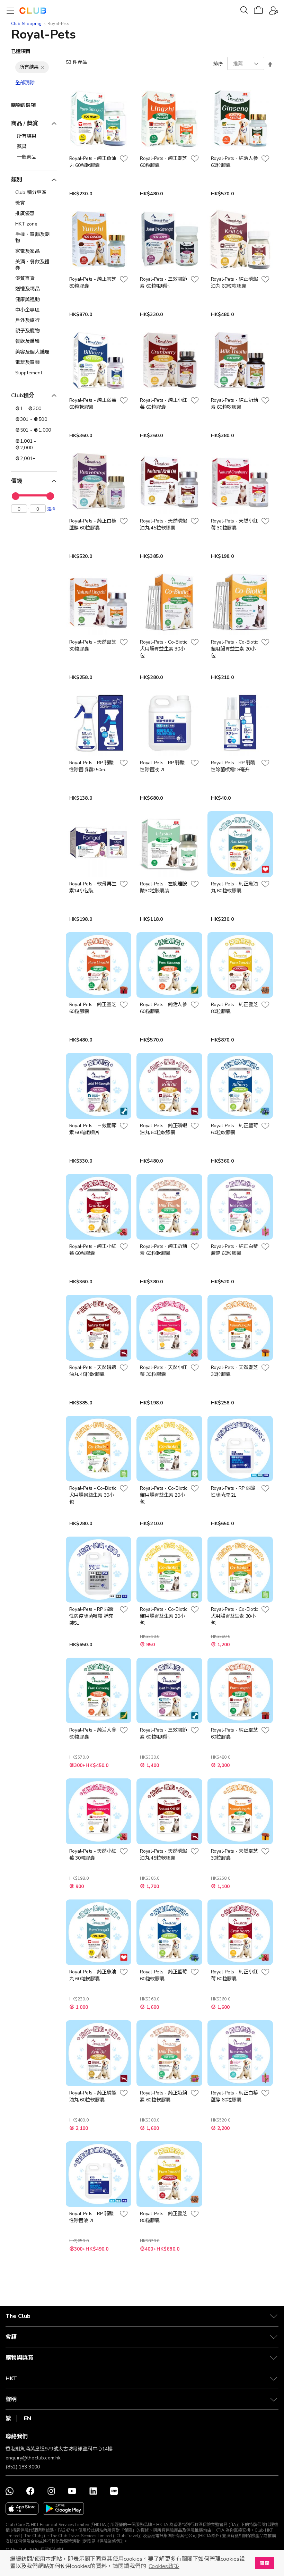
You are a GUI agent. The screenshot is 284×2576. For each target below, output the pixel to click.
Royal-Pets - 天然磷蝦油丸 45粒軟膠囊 (163, 524)
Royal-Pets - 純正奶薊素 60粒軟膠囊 (234, 404)
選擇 (51, 509)
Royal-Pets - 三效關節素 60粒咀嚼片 (163, 283)
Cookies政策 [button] (164, 2566)
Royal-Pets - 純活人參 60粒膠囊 (234, 162)
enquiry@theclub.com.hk (33, 2458)
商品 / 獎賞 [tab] (25, 124)
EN (28, 2418)
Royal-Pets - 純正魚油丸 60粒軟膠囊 (93, 162)
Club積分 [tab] (23, 396)
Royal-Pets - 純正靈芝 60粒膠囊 (163, 162)
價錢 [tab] (17, 481)
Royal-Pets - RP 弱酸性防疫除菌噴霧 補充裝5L (92, 1616)
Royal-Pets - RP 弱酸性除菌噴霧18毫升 (233, 766)
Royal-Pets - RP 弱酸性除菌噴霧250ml (92, 766)
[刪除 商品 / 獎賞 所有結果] (43, 67)
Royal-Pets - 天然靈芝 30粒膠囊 (93, 645)
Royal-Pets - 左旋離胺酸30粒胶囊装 (163, 887)
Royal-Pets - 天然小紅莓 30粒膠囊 (234, 524)
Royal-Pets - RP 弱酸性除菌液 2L (162, 766)
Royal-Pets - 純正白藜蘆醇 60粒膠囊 (93, 524)
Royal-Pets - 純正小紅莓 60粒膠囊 (163, 404)
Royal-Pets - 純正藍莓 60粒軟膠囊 (93, 404)
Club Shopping (26, 24)
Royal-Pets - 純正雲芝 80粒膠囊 (93, 283)
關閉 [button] (264, 2563)
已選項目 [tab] (21, 52)
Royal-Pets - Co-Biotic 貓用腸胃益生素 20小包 (235, 649)
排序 (218, 64)
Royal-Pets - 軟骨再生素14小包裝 (93, 887)
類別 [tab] (17, 180)
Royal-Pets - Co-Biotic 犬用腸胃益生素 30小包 (164, 649)
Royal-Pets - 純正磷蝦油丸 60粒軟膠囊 (234, 283)
